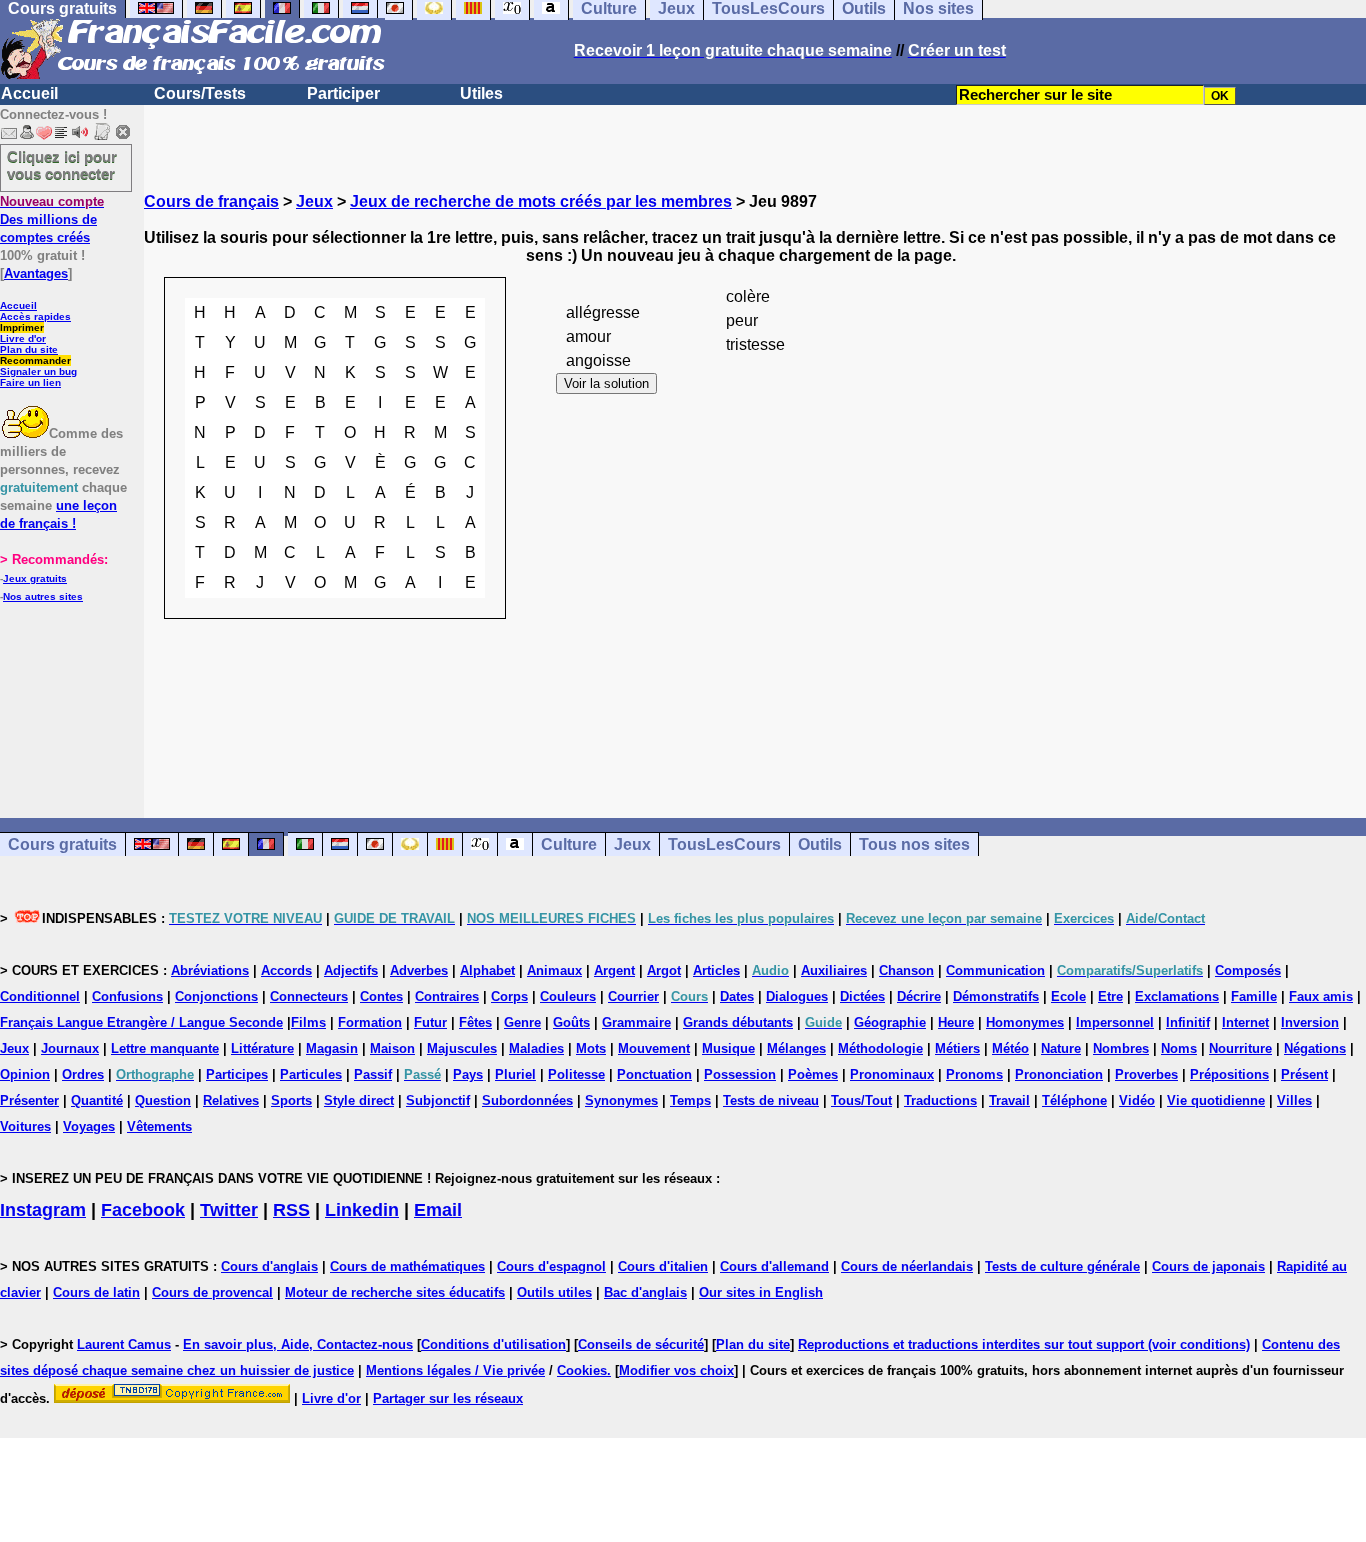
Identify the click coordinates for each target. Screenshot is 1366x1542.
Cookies (582, 1370)
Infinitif (1188, 1022)
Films (308, 1022)
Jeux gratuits (35, 578)
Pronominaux (892, 1074)
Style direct (359, 1100)
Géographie (890, 1022)
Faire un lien (30, 382)
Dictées (862, 996)
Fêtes (475, 1022)
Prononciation (1059, 1074)
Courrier (633, 996)
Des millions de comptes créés (52, 219)
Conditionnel (40, 996)
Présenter (29, 1100)
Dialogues (797, 996)
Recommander (35, 360)
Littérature (262, 1048)
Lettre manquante (165, 1048)
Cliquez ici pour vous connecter (62, 165)
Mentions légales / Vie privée (455, 1370)
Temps (690, 1100)
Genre (522, 1022)
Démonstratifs (996, 996)
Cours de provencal (212, 1292)
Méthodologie (880, 1048)
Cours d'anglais (269, 1266)
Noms (1179, 1048)
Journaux (70, 1048)
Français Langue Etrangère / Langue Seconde (141, 1022)
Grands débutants (738, 1022)
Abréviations (210, 970)
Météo (1010, 1048)
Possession (740, 1074)
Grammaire (636, 1022)
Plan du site (29, 349)
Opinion (25, 1074)
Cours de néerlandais (907, 1266)
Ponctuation (654, 1074)
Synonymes (621, 1100)
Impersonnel (1115, 1022)
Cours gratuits (62, 844)
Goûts (571, 1022)
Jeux (314, 201)
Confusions (127, 996)
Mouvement (654, 1048)
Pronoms (974, 1074)
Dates (737, 996)
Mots (591, 1048)
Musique (728, 1048)
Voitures (25, 1126)
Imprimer (22, 327)
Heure (956, 1022)
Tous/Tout (861, 1100)
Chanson (906, 970)
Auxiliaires (834, 970)
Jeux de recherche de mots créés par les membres (541, 201)
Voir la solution (606, 383)
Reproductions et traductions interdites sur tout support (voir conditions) (1024, 1344)
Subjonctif (438, 1100)
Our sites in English (761, 1292)
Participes (237, 1074)
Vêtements (159, 1126)
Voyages (89, 1126)
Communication (995, 970)
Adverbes (419, 970)
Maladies (536, 1048)
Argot (664, 970)
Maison (392, 1048)
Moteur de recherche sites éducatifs (395, 1292)
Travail (1009, 1100)
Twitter (229, 1210)
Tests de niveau (771, 1100)
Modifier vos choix (676, 1370)
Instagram (43, 1210)
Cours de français (211, 201)
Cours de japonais (1208, 1266)
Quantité (97, 1100)
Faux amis (1321, 996)
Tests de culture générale (1062, 1266)
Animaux (554, 970)
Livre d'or (23, 338)
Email (438, 1210)
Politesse (576, 1074)
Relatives (231, 1100)
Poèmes (813, 1074)
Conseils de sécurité (641, 1344)
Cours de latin (96, 1292)
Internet (1245, 1022)
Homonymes (1025, 1022)
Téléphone (1074, 1100)
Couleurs (568, 996)
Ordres (83, 1074)
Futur (430, 1022)
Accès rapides (35, 316)
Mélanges (796, 1048)
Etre (1110, 996)
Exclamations (1177, 996)
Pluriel (515, 1074)
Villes (1294, 1100)
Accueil (29, 93)
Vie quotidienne (1216, 1100)
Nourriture (1240, 1048)
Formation (370, 1022)
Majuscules (462, 1048)
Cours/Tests (200, 93)
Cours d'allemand (774, 1266)
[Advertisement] (755, 789)
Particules (311, 1074)
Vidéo (1137, 1100)
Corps (509, 996)
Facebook (143, 1210)
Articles (716, 970)
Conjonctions (216, 996)
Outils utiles (554, 1292)
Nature (1061, 1048)
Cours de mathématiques (407, 1266)
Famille (1254, 996)
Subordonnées (527, 1100)
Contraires (447, 996)
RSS (291, 1210)
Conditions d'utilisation (493, 1344)
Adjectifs (351, 970)
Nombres (1121, 1048)
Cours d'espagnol (551, 1266)
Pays (468, 1074)
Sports (291, 1100)
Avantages (36, 273)
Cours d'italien (663, 1266)
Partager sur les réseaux (448, 1398)
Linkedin (362, 1210)
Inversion (1310, 1022)
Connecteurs (309, 996)
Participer (343, 93)
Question (163, 1100)
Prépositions (1229, 1074)
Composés (1248, 970)
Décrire (919, 996)
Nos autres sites (43, 596)
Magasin (332, 1048)
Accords (286, 970)
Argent (614, 970)
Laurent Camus (124, 1344)
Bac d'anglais (645, 1292)
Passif (373, 1074)
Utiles (481, 93)
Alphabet (487, 970)
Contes (381, 996)
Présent (1304, 1074)
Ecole (1068, 996)
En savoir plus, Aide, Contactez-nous (298, 1344)
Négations (1315, 1048)
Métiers (957, 1048)
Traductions (940, 1100)
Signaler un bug (38, 371)
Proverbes (1146, 1074)
